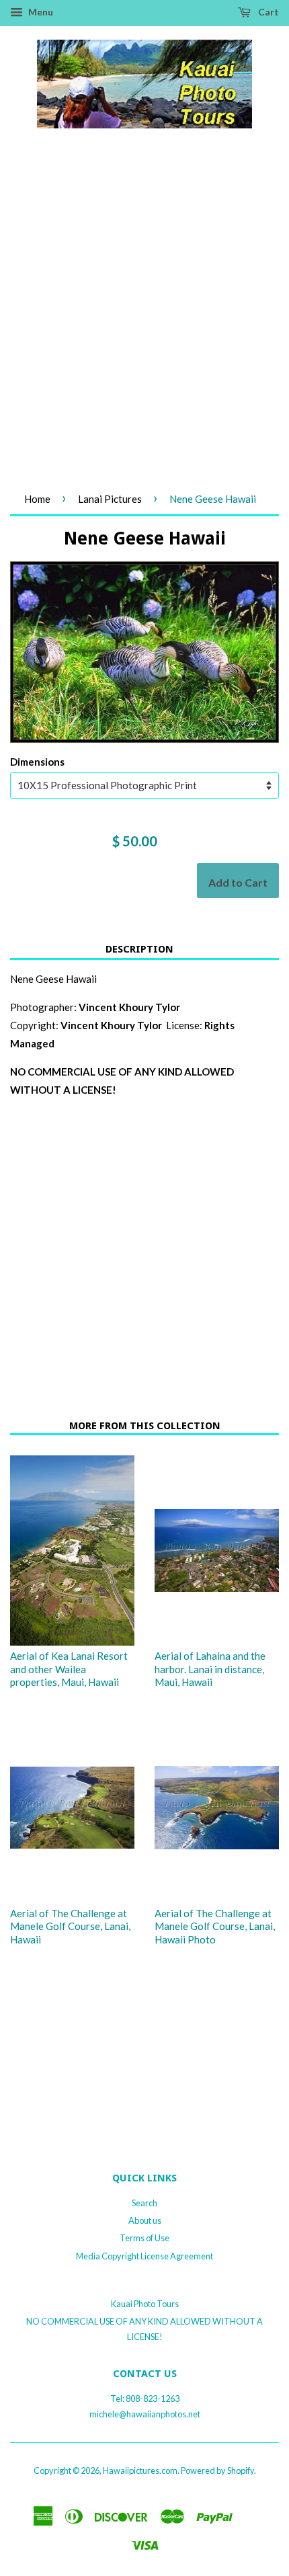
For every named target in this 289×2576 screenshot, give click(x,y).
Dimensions (37, 762)
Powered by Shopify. (218, 2470)
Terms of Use (144, 2238)
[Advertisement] (144, 325)
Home (37, 499)
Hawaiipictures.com (140, 2470)
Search (144, 2203)
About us (145, 2220)
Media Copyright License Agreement (144, 2256)
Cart (267, 12)
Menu (40, 12)
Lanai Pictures (110, 499)
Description (139, 949)
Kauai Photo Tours (145, 2304)
